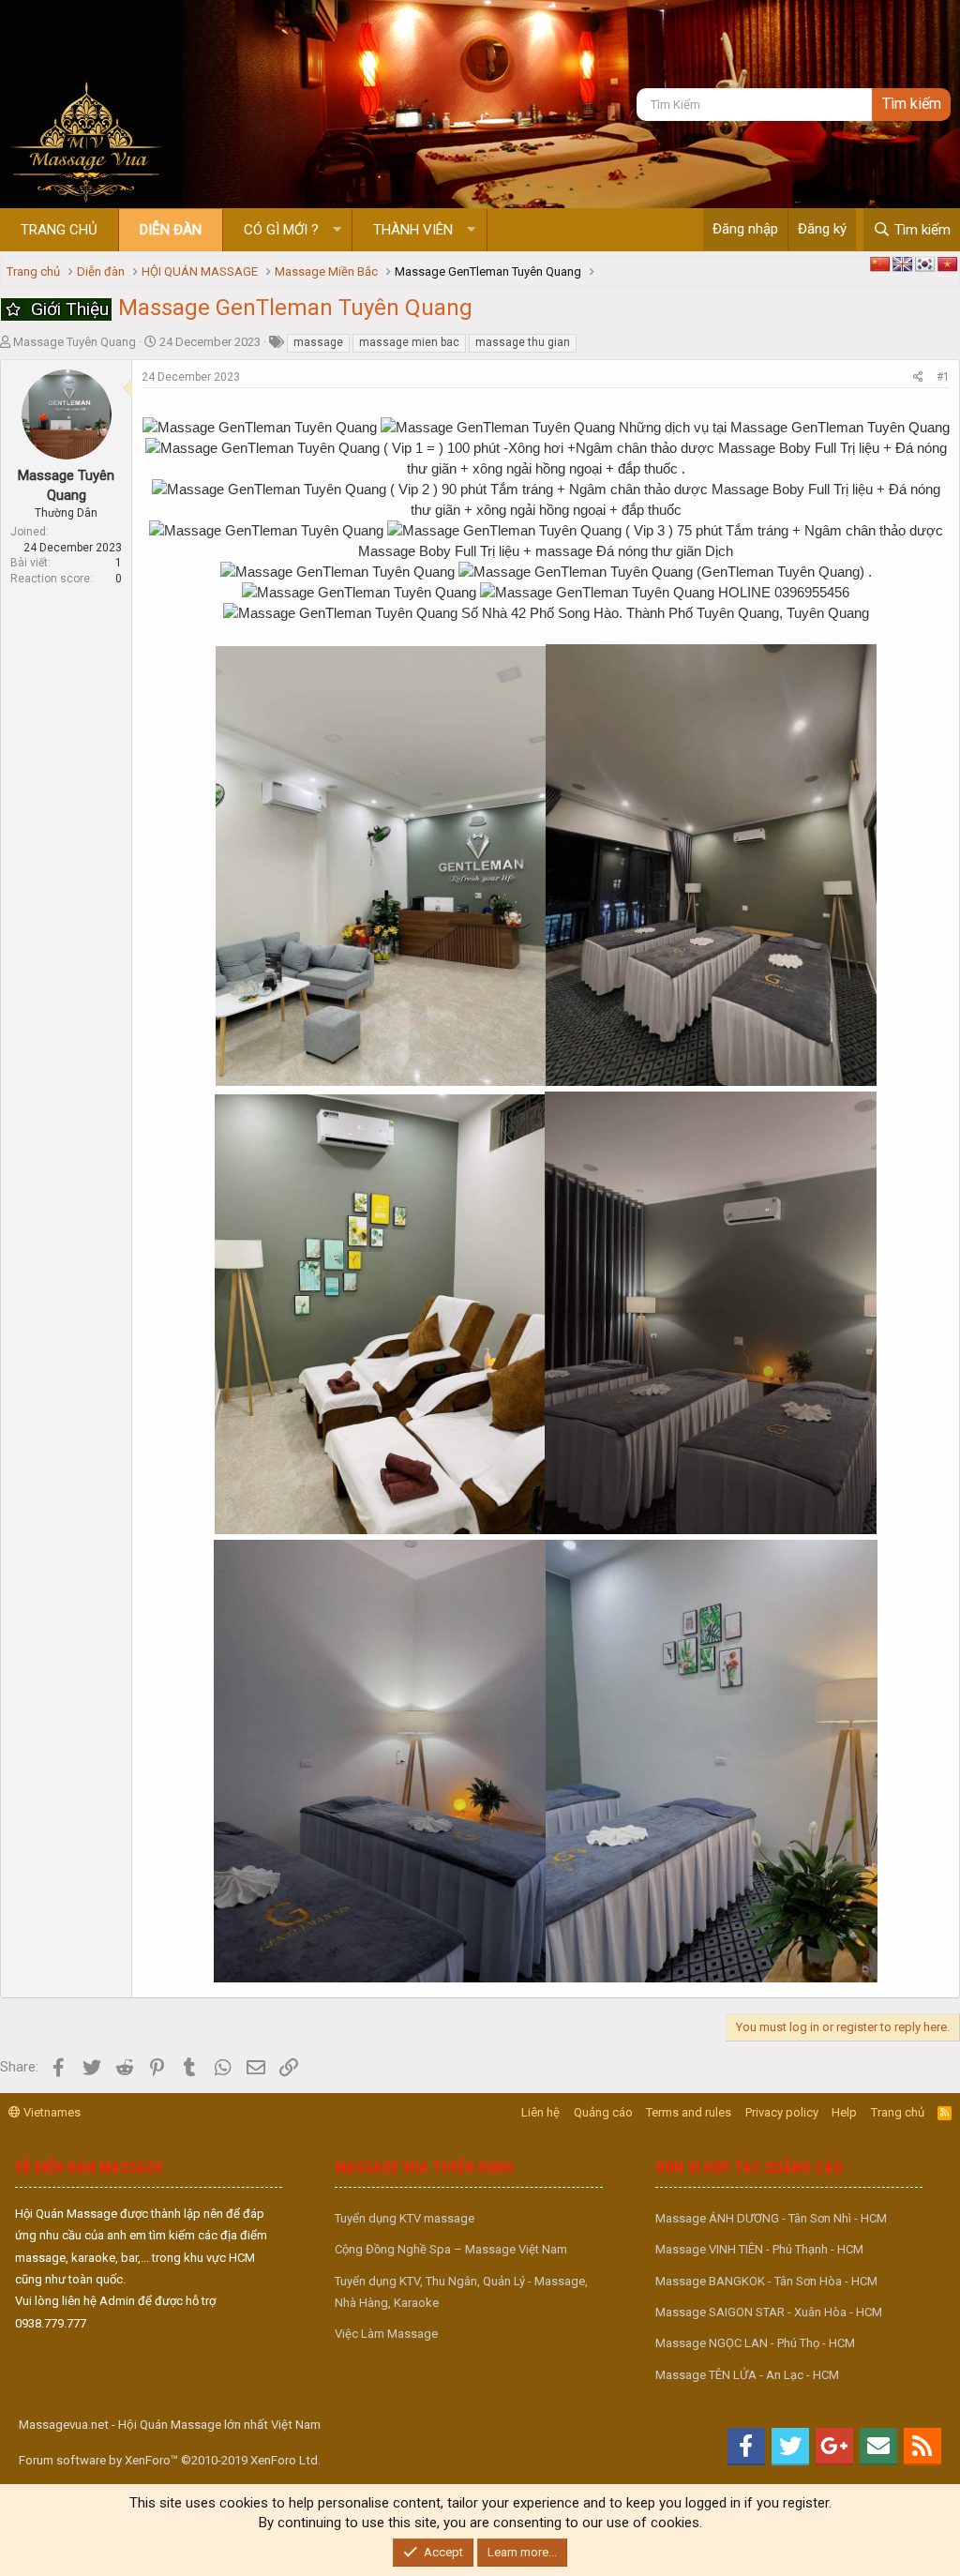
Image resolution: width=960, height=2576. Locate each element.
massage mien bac (409, 342)
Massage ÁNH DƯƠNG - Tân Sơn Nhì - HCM (771, 2218)
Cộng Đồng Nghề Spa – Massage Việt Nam (451, 2249)
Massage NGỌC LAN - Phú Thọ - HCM (755, 2343)
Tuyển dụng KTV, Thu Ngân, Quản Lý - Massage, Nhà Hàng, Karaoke (461, 2292)
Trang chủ (59, 230)
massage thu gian (523, 342)
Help (844, 2112)
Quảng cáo (603, 2112)
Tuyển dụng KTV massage (405, 2218)
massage (318, 342)
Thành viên (413, 230)
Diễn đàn (171, 230)
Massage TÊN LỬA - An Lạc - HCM (747, 2375)
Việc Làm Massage (386, 2334)
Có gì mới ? (281, 230)
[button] (337, 230)
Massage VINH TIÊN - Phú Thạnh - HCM (759, 2249)
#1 (943, 377)
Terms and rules (689, 2112)
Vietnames (51, 2112)
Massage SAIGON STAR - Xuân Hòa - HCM (769, 2312)
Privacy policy (782, 2112)
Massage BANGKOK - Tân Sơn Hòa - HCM (766, 2281)
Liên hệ (540, 2112)
